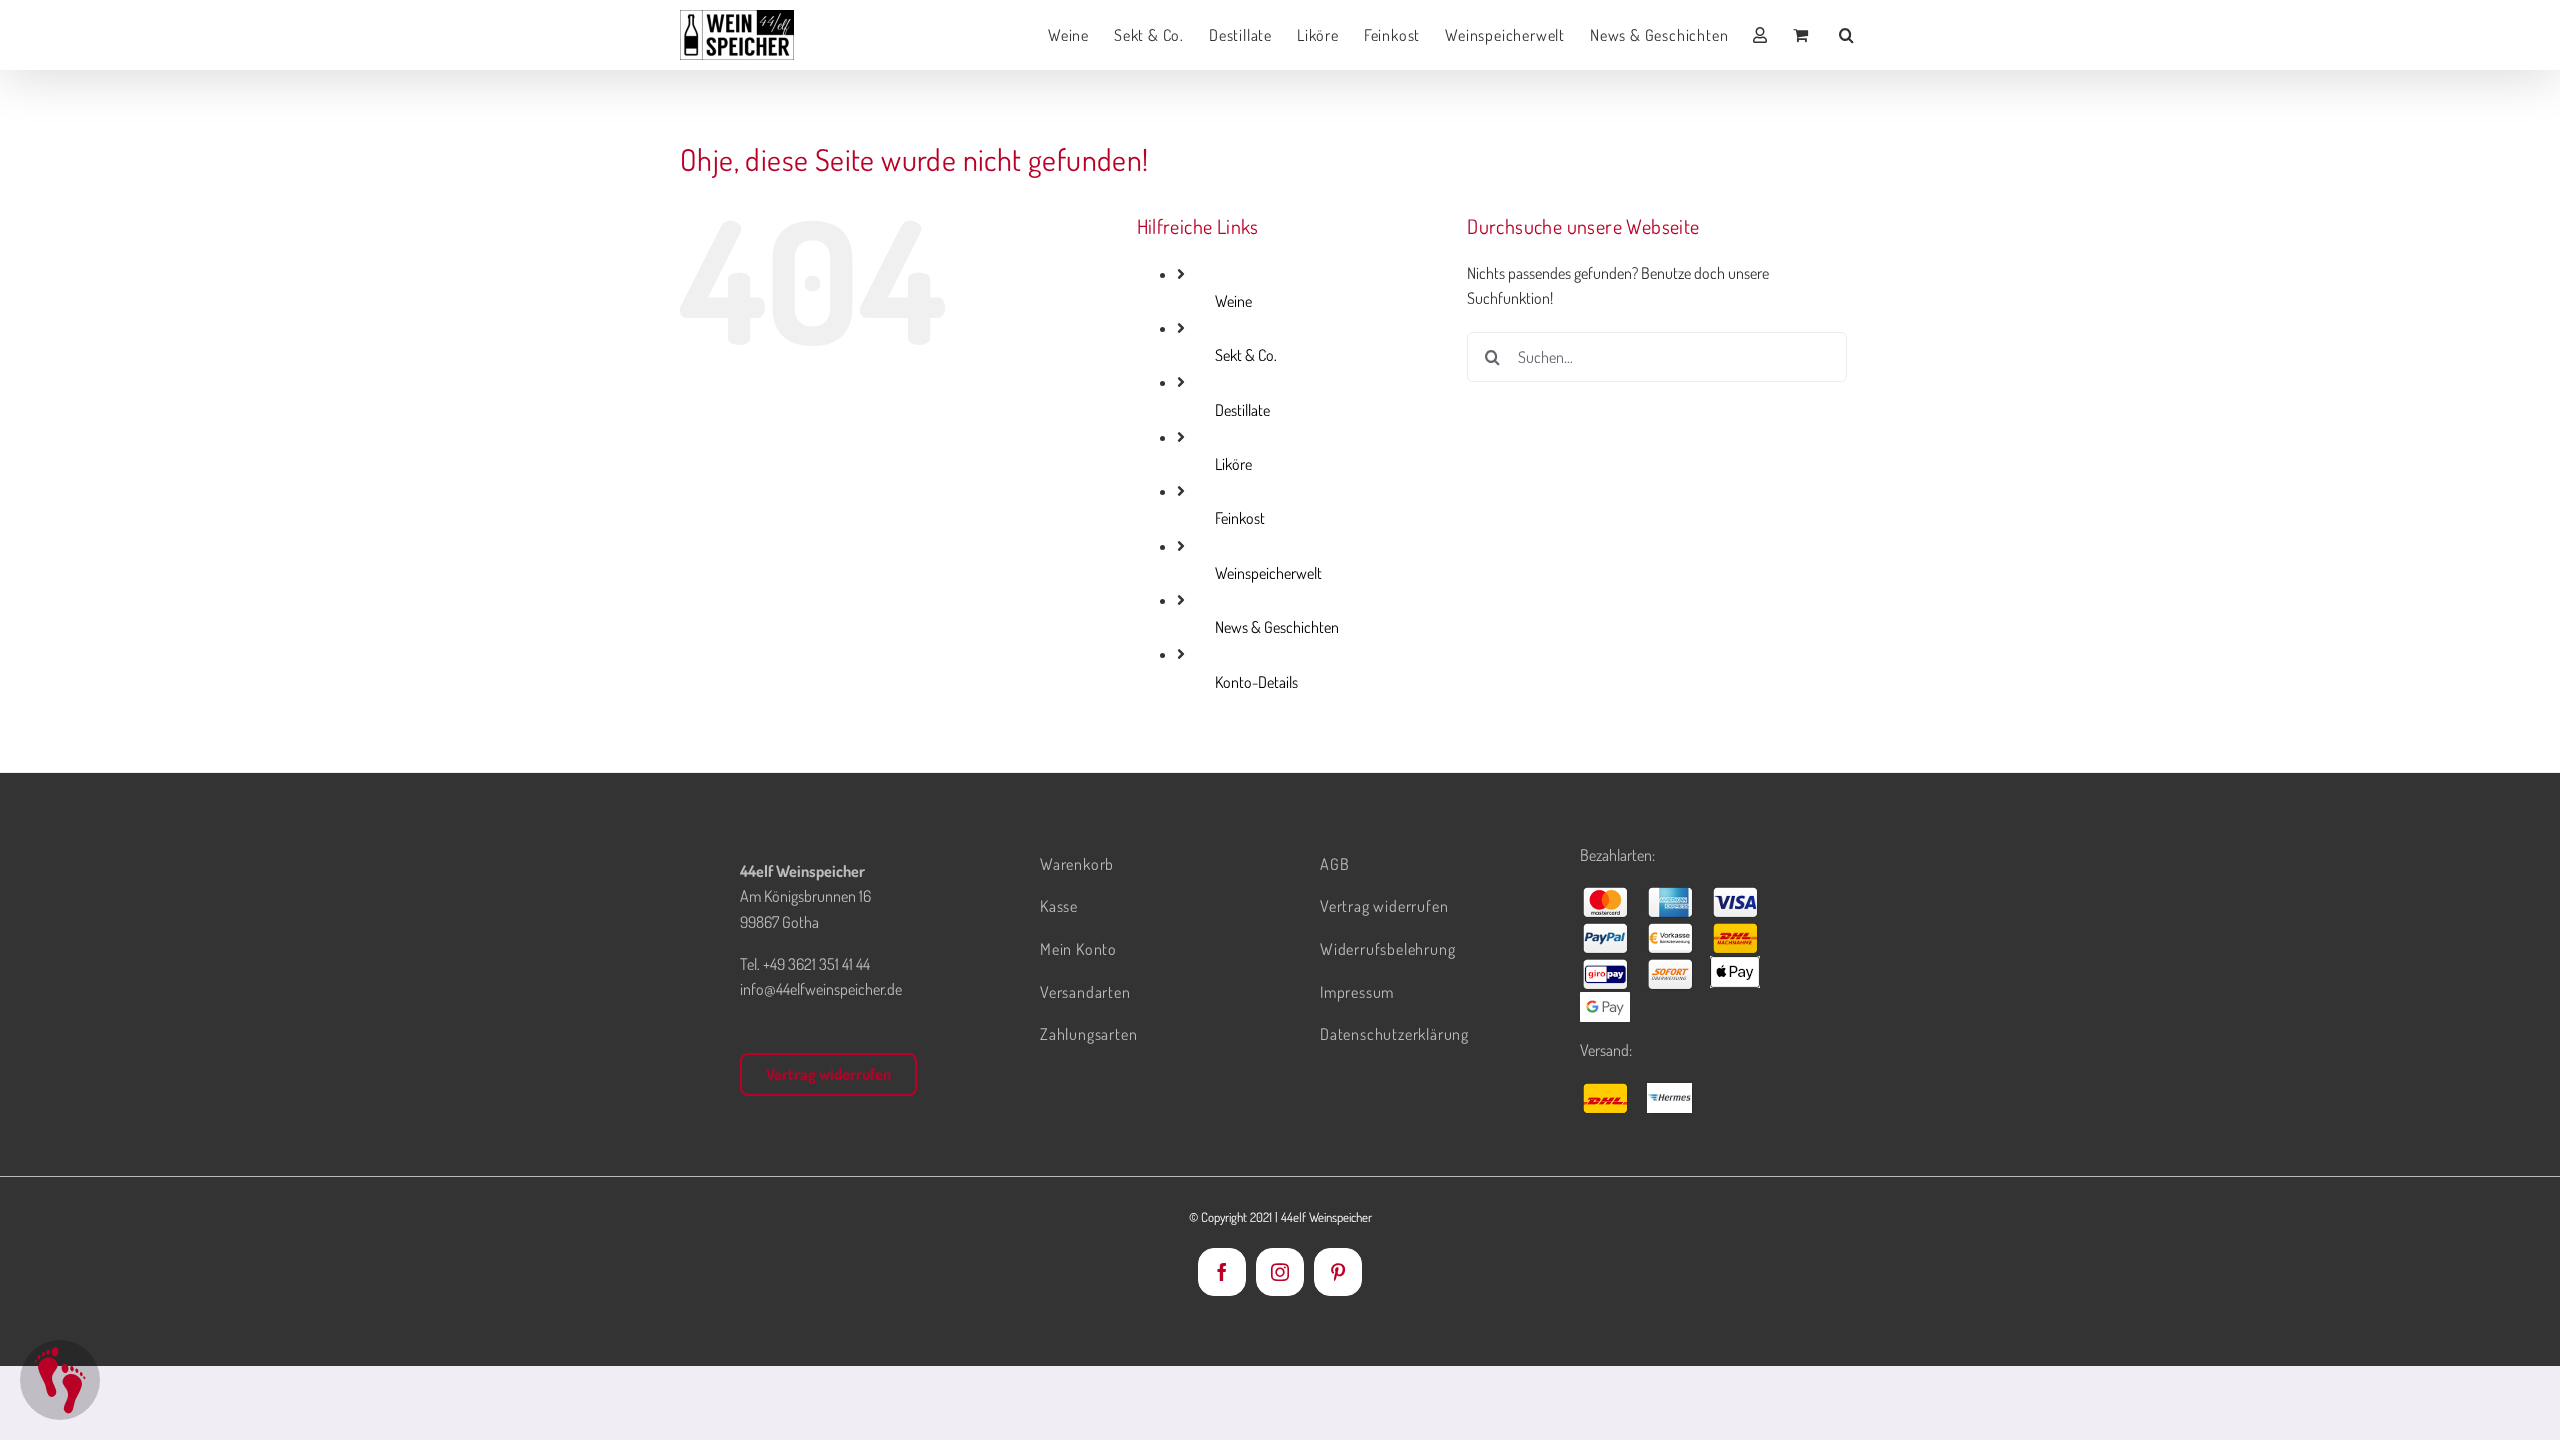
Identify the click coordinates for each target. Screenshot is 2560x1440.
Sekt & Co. (1246, 355)
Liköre (1233, 464)
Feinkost (1240, 518)
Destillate (1242, 410)
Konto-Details (1256, 682)
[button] (1847, 35)
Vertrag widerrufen (828, 1074)
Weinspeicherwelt (1268, 573)
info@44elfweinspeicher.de (821, 989)
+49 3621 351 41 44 (816, 964)
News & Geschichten (1277, 627)
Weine (1233, 301)
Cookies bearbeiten (60, 1380)
